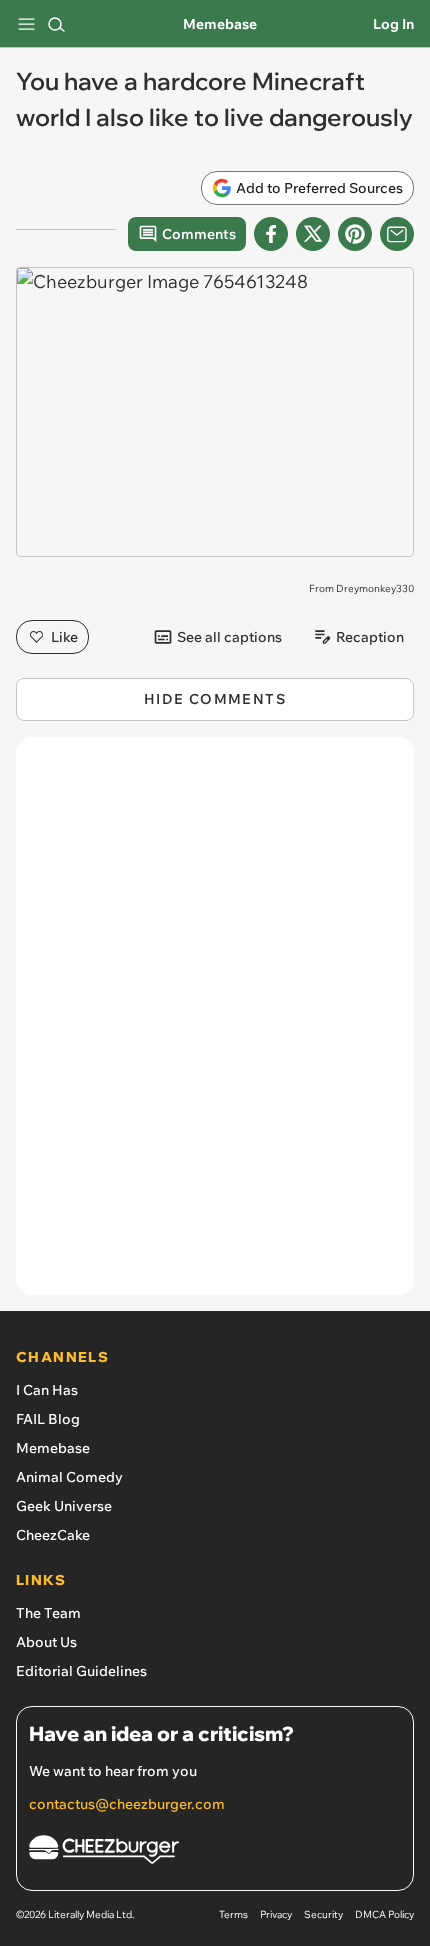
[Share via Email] (397, 234)
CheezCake (53, 1535)
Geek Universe (64, 1506)
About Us (46, 1642)
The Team (48, 1613)
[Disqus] (215, 1026)
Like (64, 637)
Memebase (220, 24)
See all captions (229, 637)
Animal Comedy (69, 1477)
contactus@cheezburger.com (127, 1804)
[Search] (56, 24)
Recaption (370, 637)
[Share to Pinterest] (355, 234)
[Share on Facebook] (271, 234)
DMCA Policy (384, 1914)
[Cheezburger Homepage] (215, 1852)
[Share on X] (313, 234)
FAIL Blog (48, 1419)
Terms (233, 1914)
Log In (393, 24)
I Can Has (47, 1390)
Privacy (276, 1914)
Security (323, 1914)
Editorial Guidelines (81, 1671)
